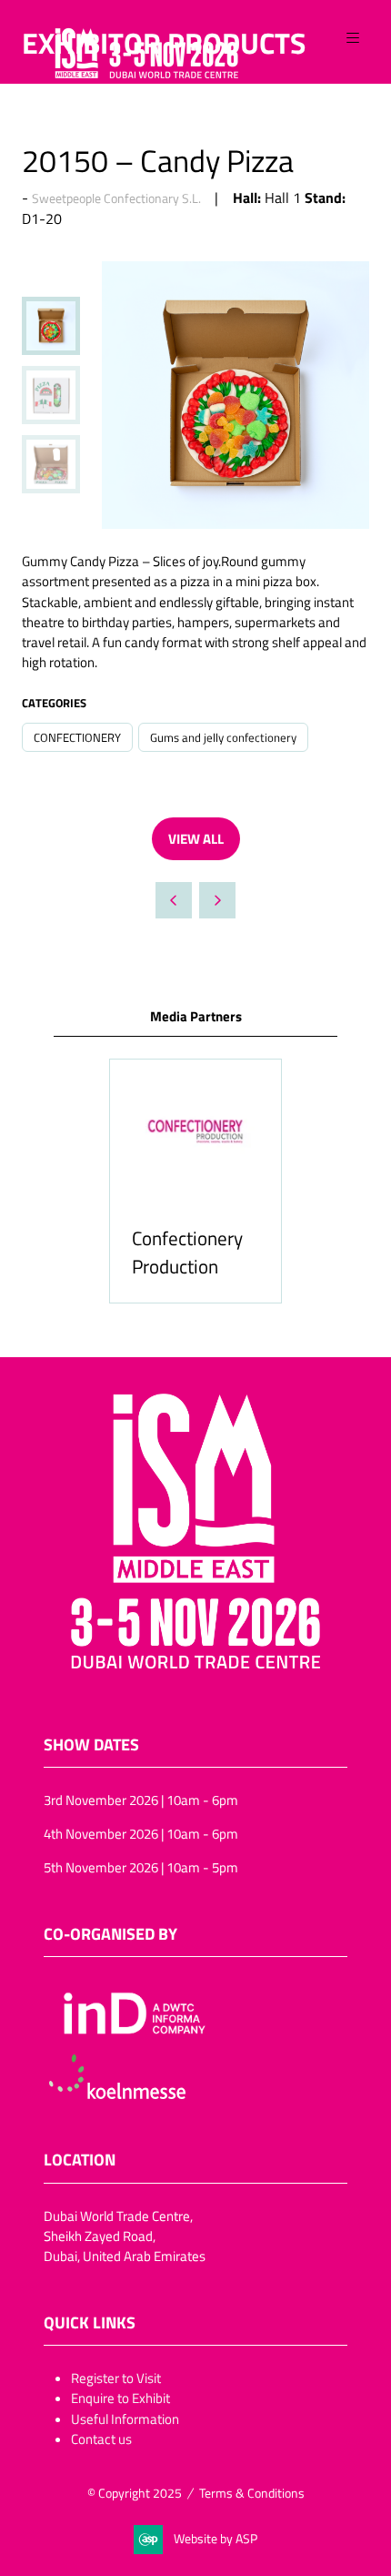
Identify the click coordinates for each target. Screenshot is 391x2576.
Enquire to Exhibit (120, 2398)
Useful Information (125, 2419)
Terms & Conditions (252, 2493)
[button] (353, 38)
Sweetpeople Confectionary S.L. (116, 198)
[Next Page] (217, 900)
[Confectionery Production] (195, 1181)
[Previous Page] (174, 900)
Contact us (101, 2439)
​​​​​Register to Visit (116, 2378)
